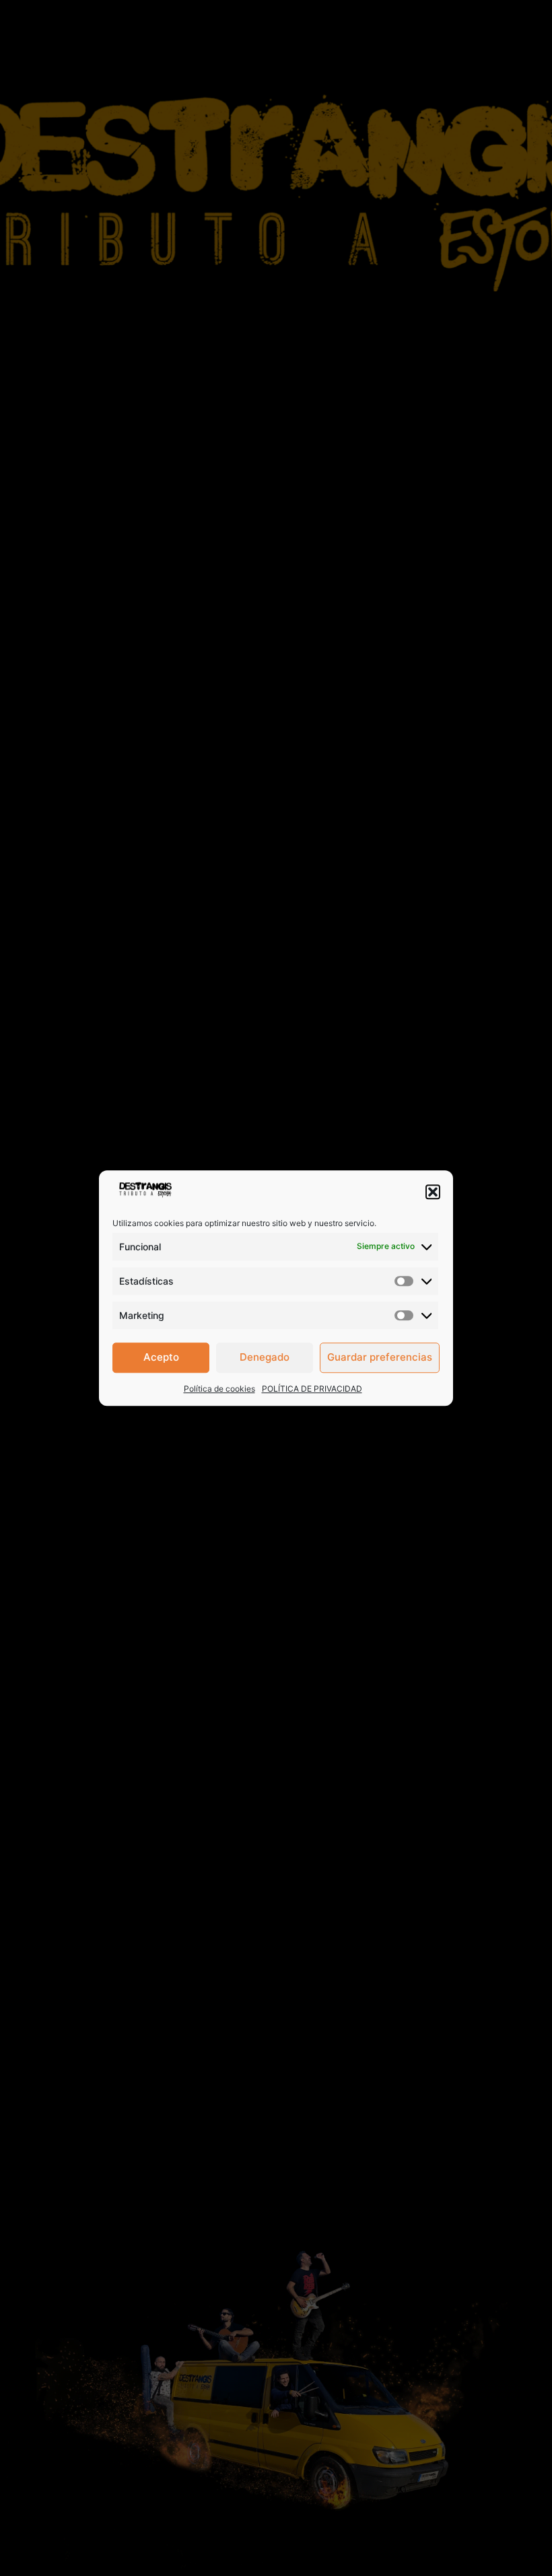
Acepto (161, 1357)
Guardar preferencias (380, 1357)
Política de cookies (219, 1389)
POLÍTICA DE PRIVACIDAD (312, 1389)
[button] (433, 1192)
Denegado (265, 1357)
